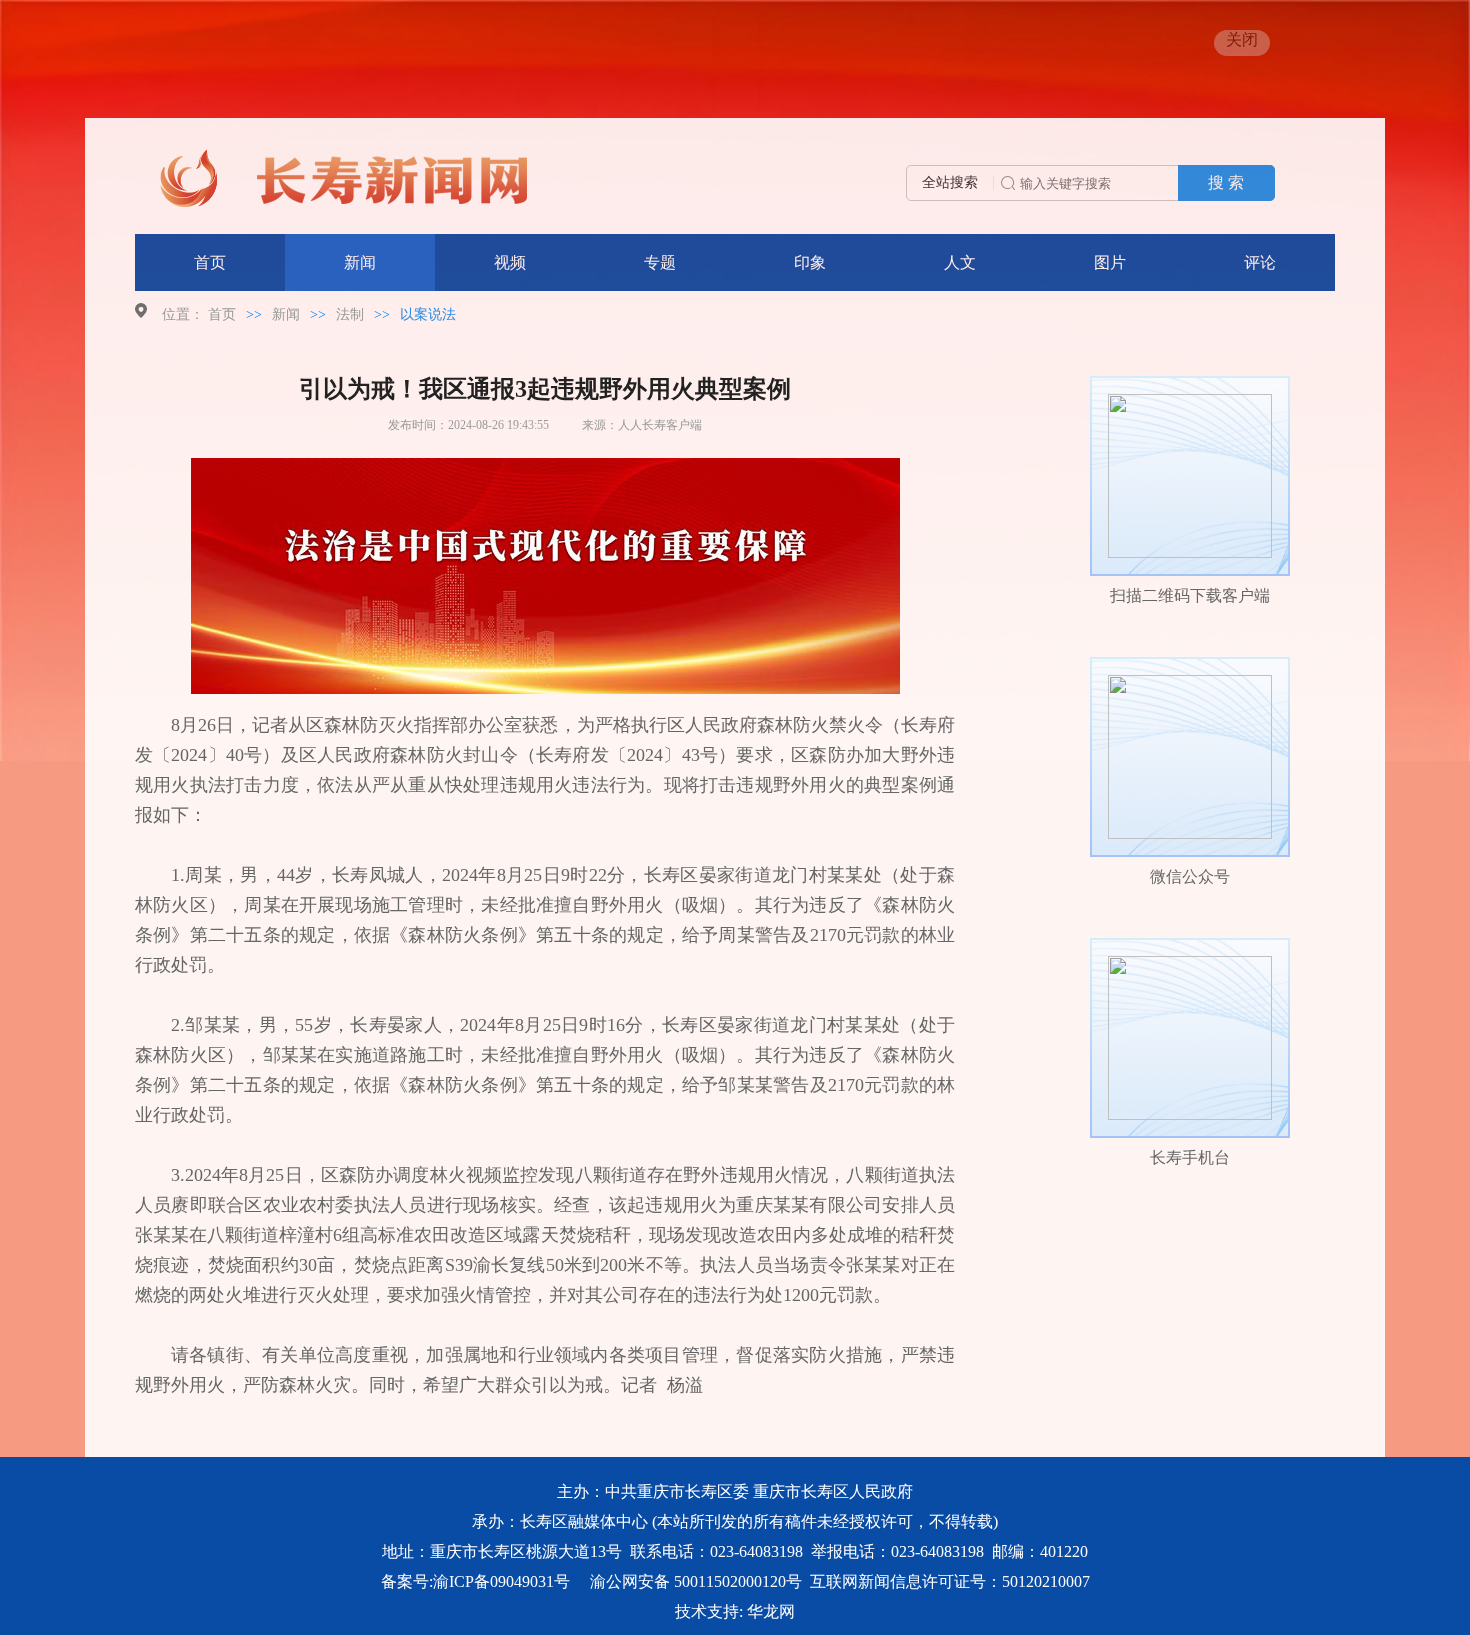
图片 (1110, 262)
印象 (810, 262)
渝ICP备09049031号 (501, 1581)
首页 (210, 262)
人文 (960, 262)
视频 (510, 262)
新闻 (360, 262)
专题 (660, 262)
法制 (350, 314)
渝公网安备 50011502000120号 (696, 1581)
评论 (1260, 262)
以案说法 (428, 314)
